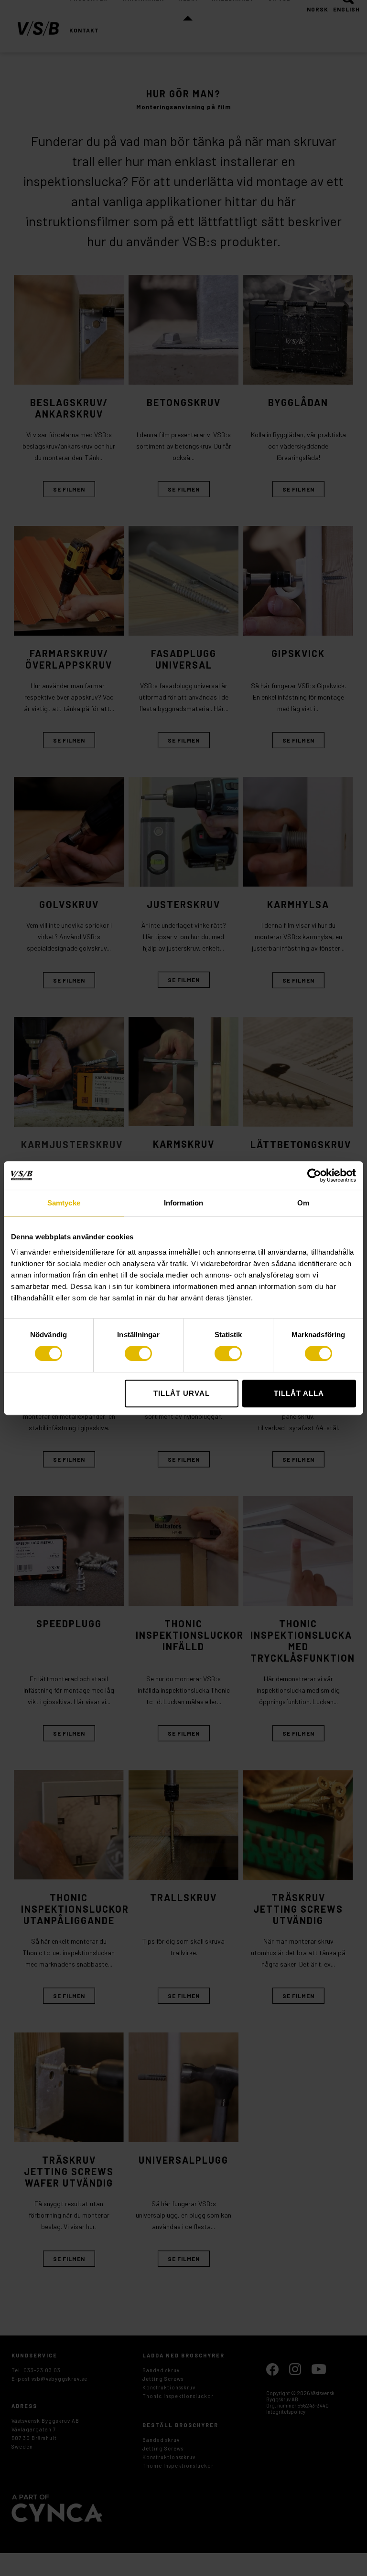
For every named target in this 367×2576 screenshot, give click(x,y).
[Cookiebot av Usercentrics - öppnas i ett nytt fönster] (314, 1175)
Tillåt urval (182, 1393)
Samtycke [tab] (64, 1203)
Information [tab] (183, 1203)
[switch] (138, 1353)
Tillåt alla (299, 1393)
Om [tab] (303, 1203)
